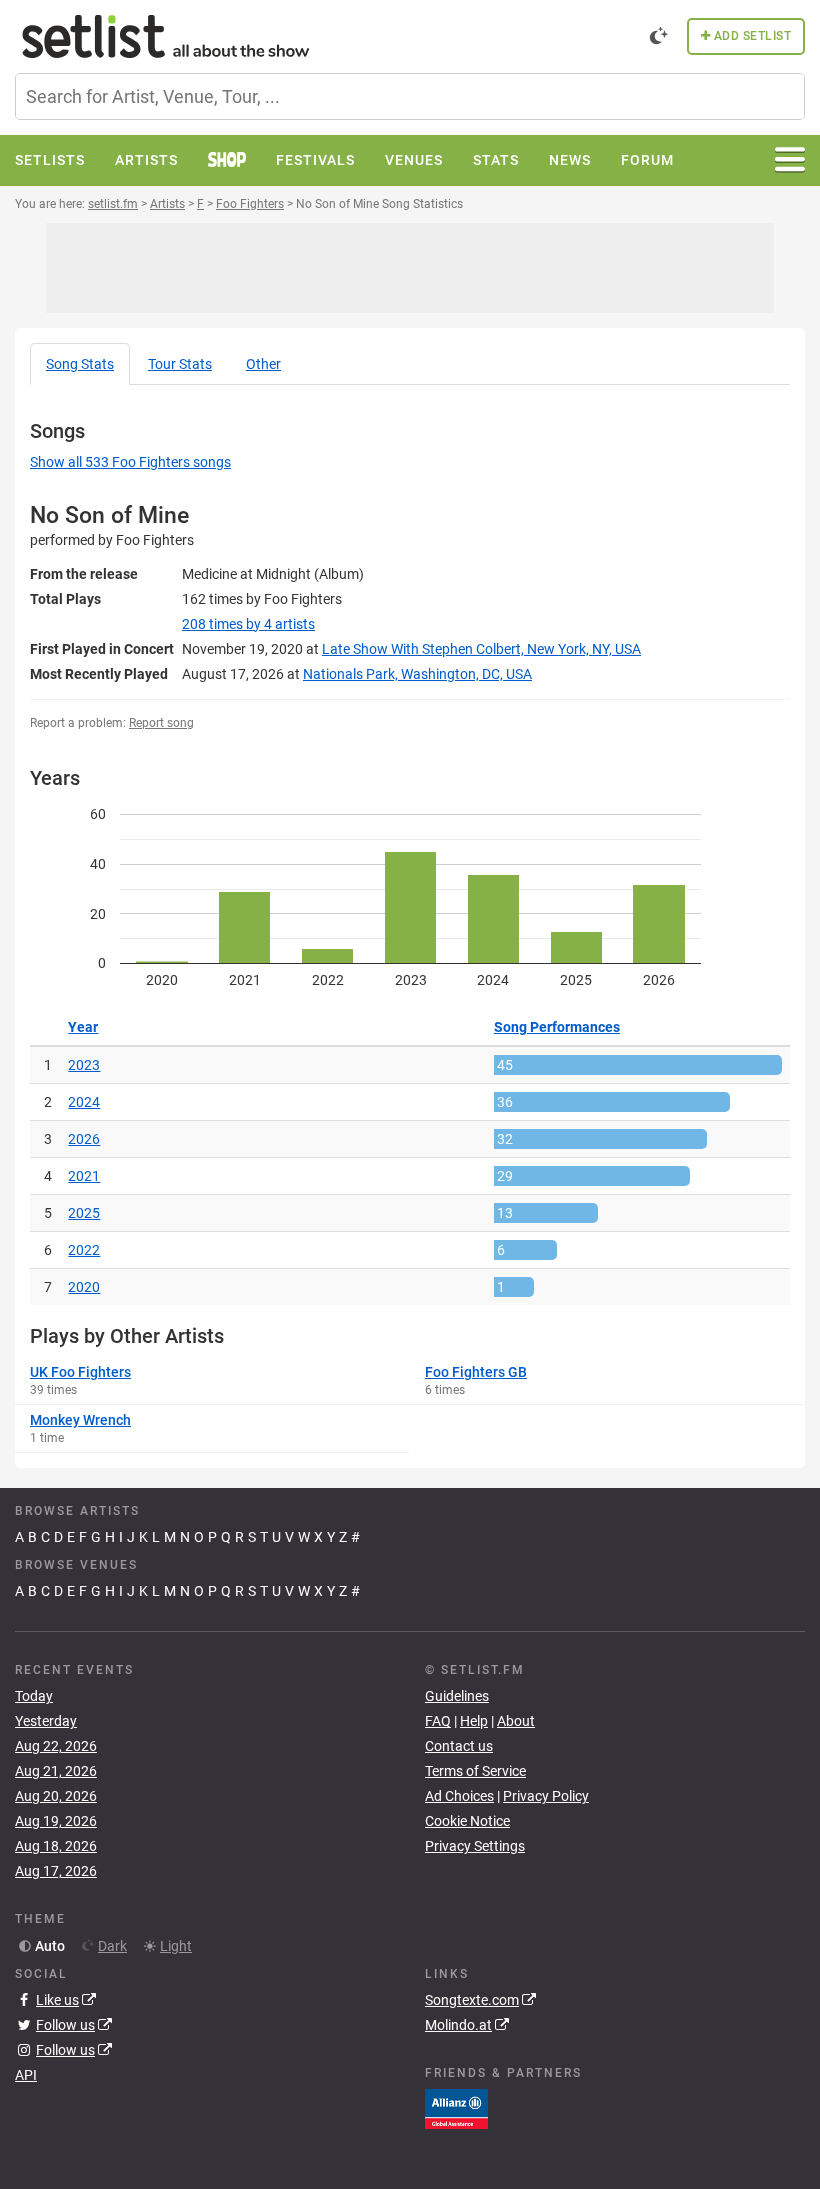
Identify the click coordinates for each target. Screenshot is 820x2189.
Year (83, 1027)
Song (80, 364)
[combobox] (410, 96)
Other (263, 364)
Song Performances (557, 1027)
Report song (161, 723)
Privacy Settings (475, 1846)
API (26, 2075)
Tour (180, 364)
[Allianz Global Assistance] (456, 2108)
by (248, 624)
